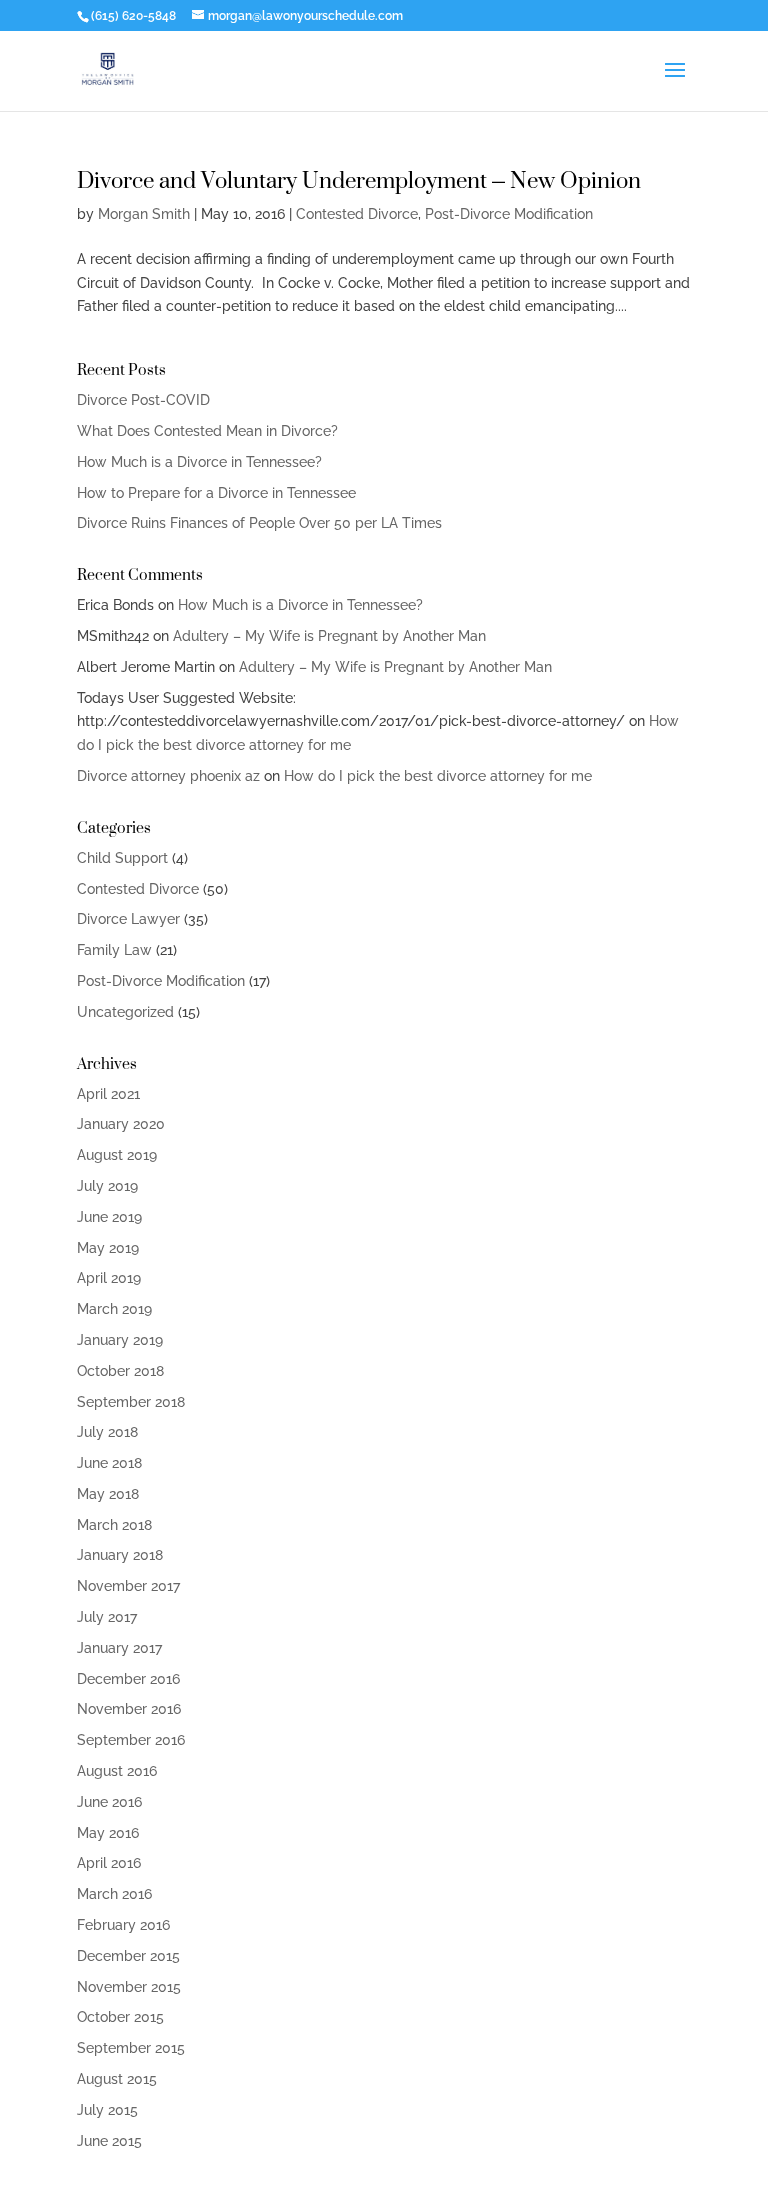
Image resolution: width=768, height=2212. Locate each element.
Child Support (122, 858)
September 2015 (131, 2048)
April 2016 (109, 1863)
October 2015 (120, 2017)
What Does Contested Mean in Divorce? (207, 431)
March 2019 (114, 1309)
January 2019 (120, 1340)
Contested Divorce (357, 214)
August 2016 (117, 1771)
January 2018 (120, 1555)
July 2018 (107, 1432)
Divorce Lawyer (128, 919)
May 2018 (108, 1494)
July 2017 (107, 1617)
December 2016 (128, 1679)
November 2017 (128, 1586)
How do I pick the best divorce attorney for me (438, 776)
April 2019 (109, 1278)
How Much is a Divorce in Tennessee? (199, 462)
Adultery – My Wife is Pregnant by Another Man (329, 636)
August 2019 (117, 1155)
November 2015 (129, 1987)
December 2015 (128, 1956)
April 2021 (108, 1094)
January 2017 (119, 1648)
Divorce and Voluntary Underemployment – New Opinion (359, 179)
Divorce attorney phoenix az (168, 776)
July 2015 (107, 2110)
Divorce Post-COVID (143, 400)
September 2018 (131, 1402)
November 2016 (129, 1709)
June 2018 (109, 1463)
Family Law (114, 950)
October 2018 (120, 1371)
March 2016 (114, 1894)
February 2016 (123, 1925)
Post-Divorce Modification (509, 214)
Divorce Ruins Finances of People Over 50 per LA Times (259, 523)
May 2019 (108, 1248)
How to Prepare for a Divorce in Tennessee (216, 493)
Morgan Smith (144, 214)
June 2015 (109, 2141)
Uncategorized (125, 1012)
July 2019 (107, 1186)
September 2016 (131, 1740)
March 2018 (114, 1525)
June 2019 (109, 1217)
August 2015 (117, 2079)
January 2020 (121, 1124)
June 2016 (109, 1802)
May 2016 (108, 1833)
